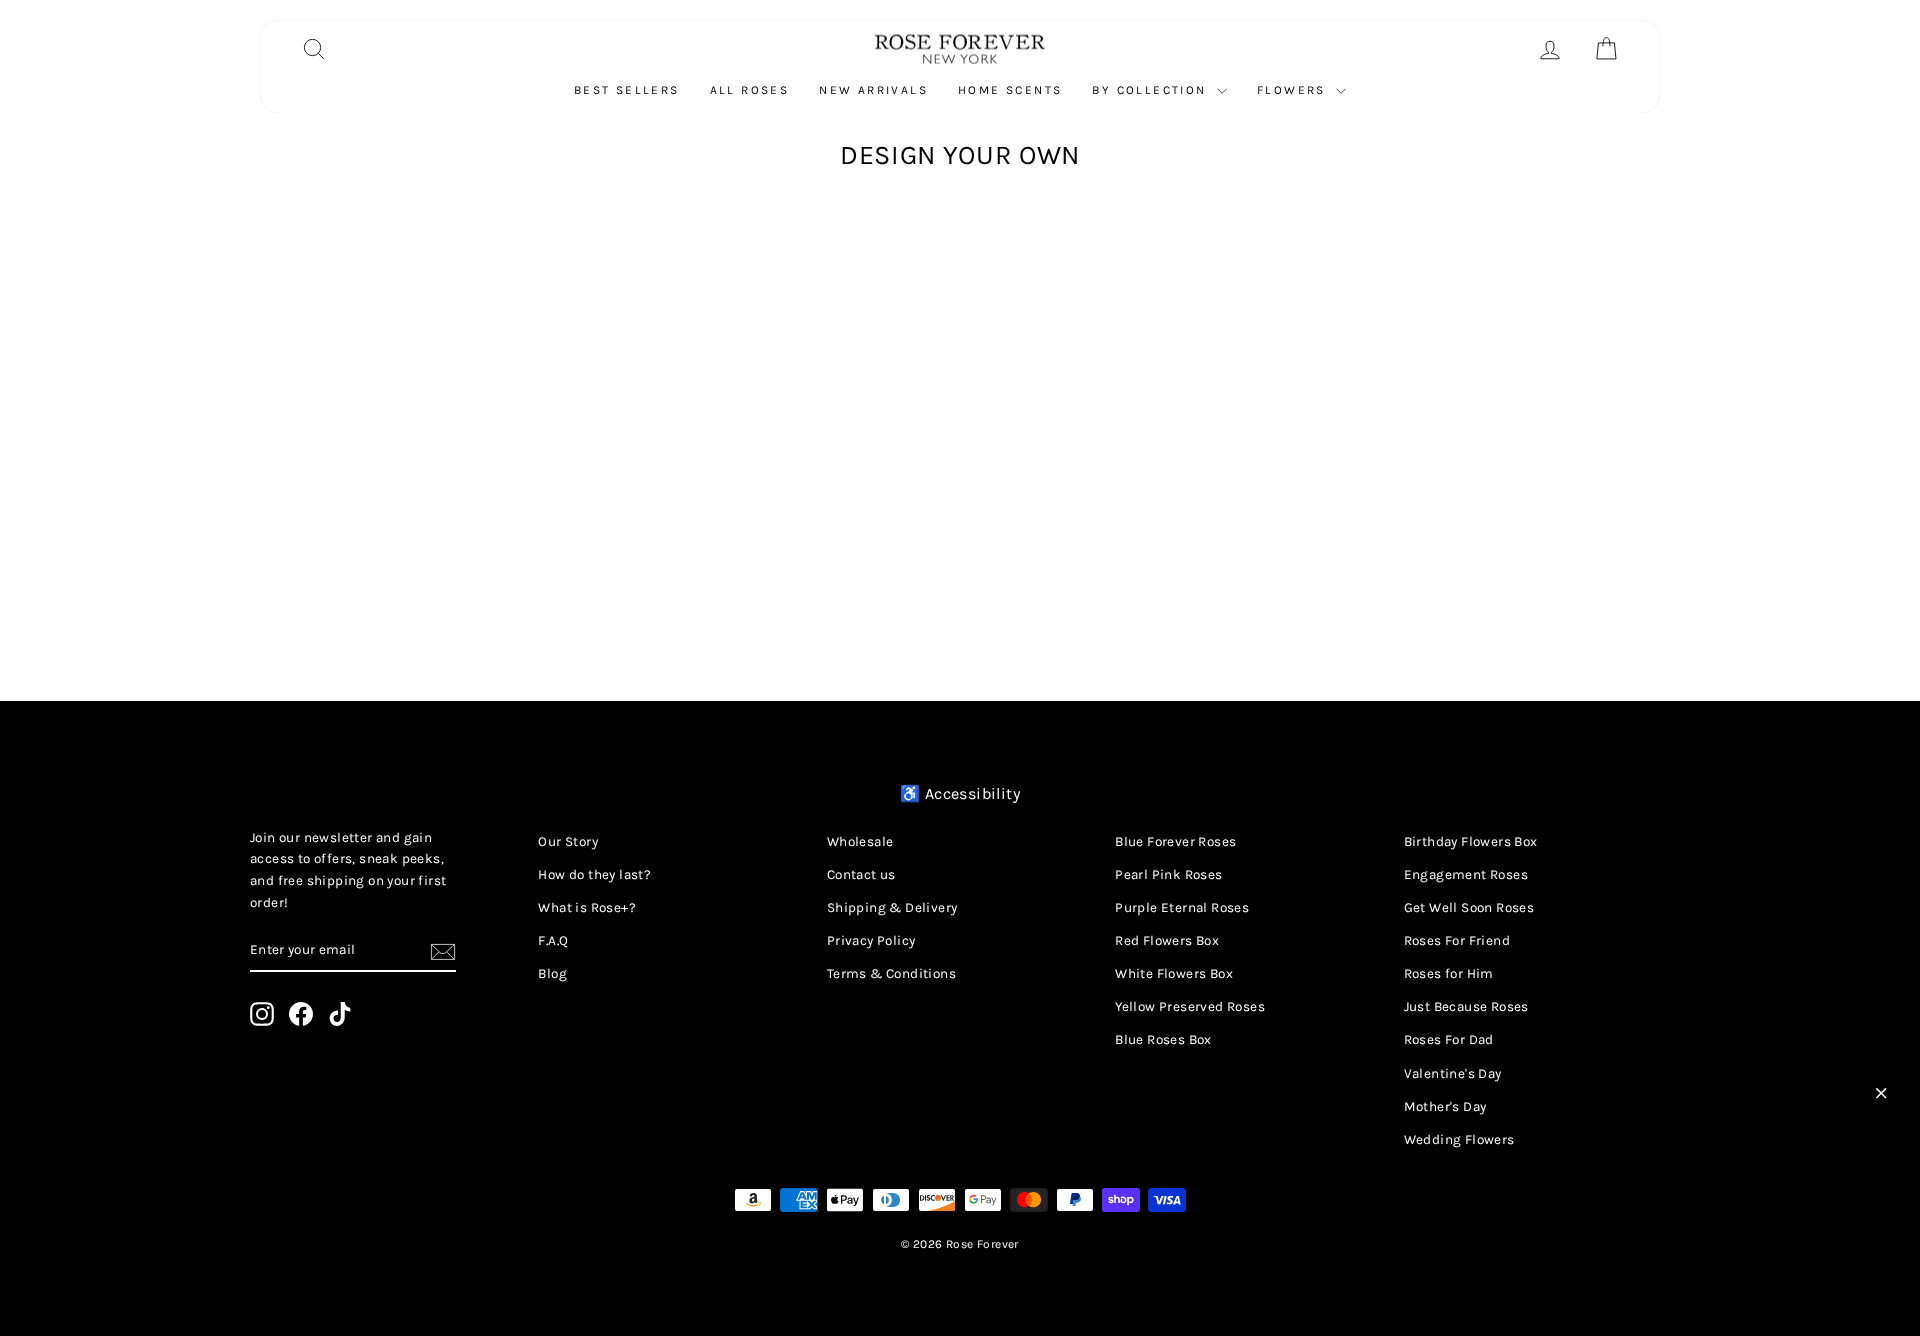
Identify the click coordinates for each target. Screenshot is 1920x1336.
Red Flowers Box (1167, 940)
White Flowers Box (1174, 973)
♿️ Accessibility (960, 793)
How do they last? (594, 874)
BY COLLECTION (1152, 90)
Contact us (861, 874)
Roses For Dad (1449, 1039)
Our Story (568, 841)
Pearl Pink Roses (1168, 874)
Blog (552, 973)
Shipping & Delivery (892, 907)
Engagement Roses (1466, 874)
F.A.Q (553, 940)
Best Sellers (627, 90)
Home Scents (1010, 90)
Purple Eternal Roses (1182, 907)
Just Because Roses (1466, 1006)
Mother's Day (1445, 1106)
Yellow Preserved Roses (1190, 1006)
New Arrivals (873, 90)
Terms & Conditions (891, 973)
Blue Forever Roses (1175, 841)
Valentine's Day (1453, 1073)
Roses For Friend (1457, 940)
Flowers (1294, 90)
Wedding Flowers (1459, 1139)
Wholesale (860, 841)
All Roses (750, 90)
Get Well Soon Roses (1469, 907)
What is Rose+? (587, 907)
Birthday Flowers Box (1471, 841)
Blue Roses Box (1163, 1039)
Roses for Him (1449, 973)
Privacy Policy (871, 940)
